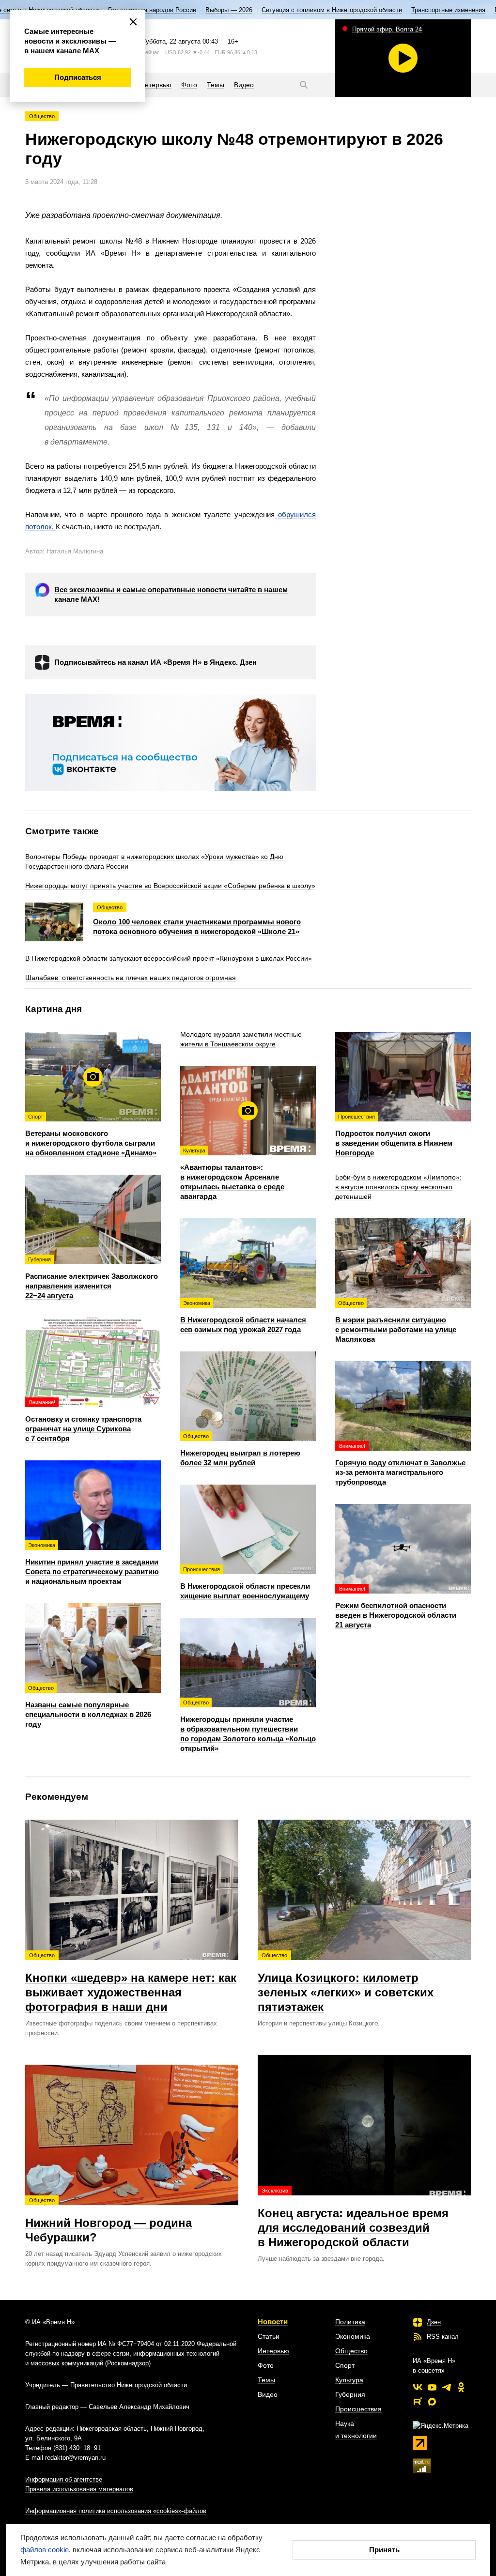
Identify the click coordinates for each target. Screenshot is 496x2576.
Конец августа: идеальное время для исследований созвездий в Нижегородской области (353, 2218)
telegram (447, 2387)
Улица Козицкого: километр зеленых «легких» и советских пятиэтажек (346, 1983)
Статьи (269, 2336)
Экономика (353, 2336)
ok (461, 2387)
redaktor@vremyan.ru (75, 2458)
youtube (432, 2387)
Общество (42, 116)
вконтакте (418, 2387)
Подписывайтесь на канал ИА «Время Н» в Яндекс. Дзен (155, 662)
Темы (266, 2380)
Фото (266, 2365)
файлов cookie (45, 2550)
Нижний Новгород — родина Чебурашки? (108, 2221)
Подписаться (78, 77)
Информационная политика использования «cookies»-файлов (116, 2511)
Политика (350, 2322)
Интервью (273, 2351)
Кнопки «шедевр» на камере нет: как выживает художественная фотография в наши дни (131, 1983)
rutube (418, 2402)
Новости (273, 2322)
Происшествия (358, 2409)
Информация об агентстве (64, 2479)
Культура (349, 2380)
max (432, 2402)
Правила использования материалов (79, 2489)
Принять (384, 2550)
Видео (268, 2394)
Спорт (345, 2365)
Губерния (350, 2394)
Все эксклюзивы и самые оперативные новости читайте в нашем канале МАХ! (171, 594)
